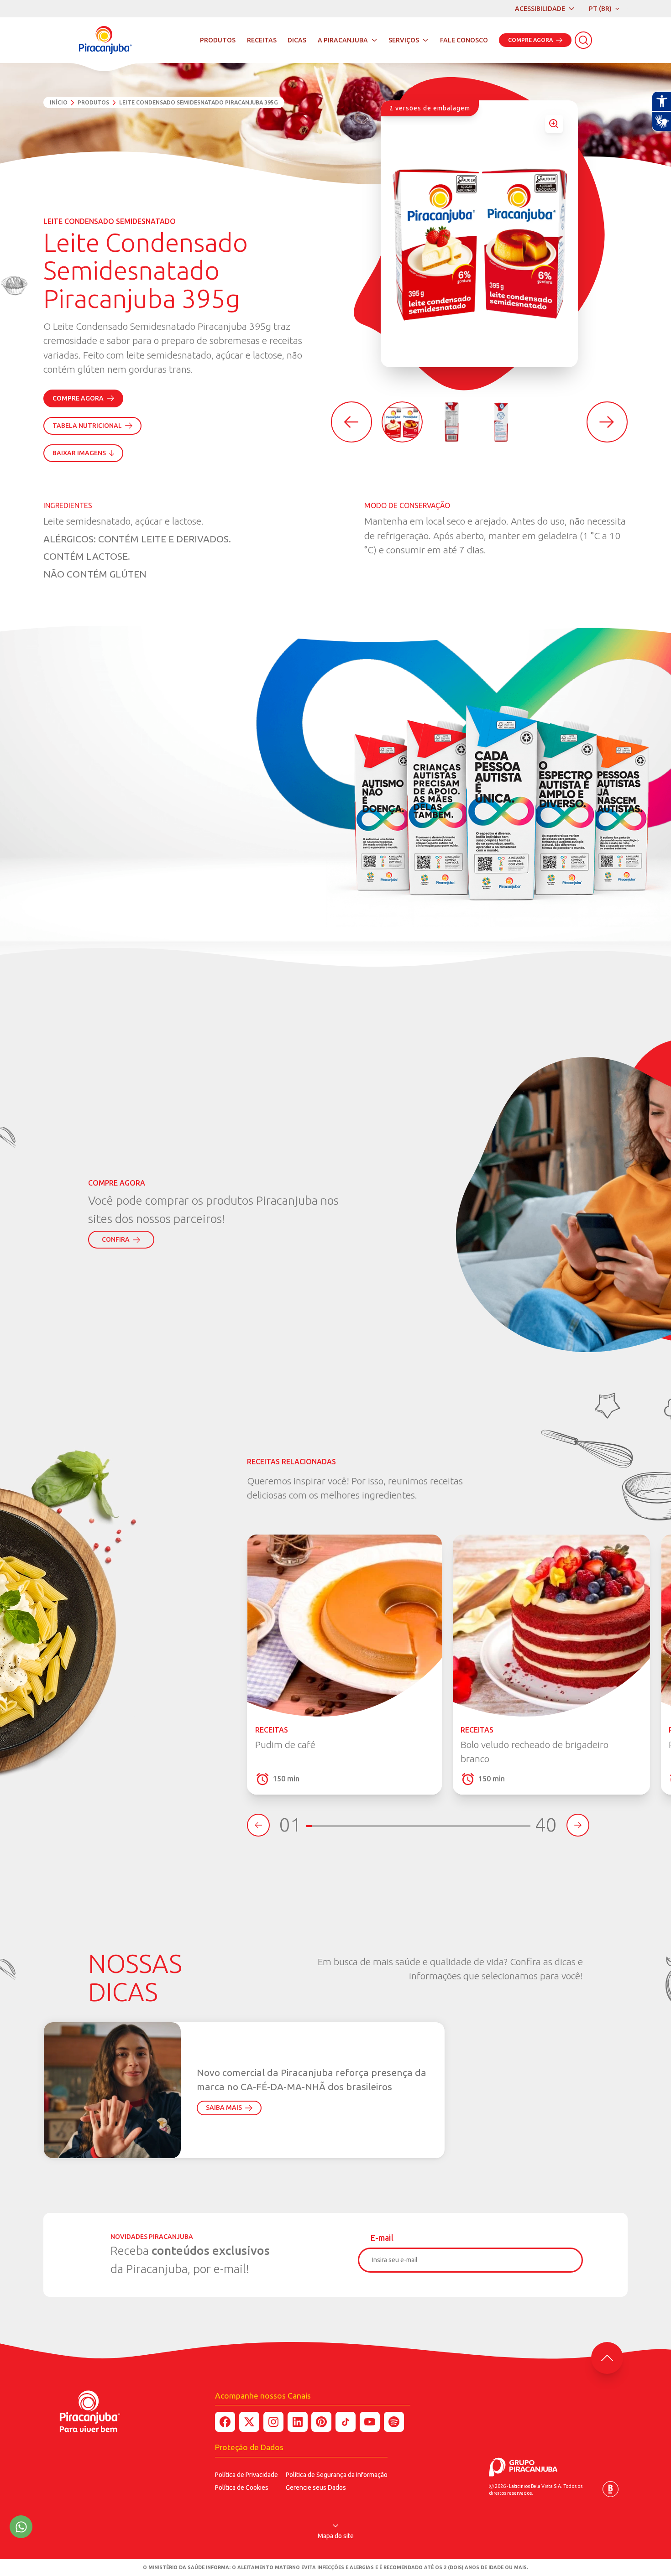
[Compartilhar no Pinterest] (321, 2422)
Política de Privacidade (246, 2475)
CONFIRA (116, 1239)
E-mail (382, 2238)
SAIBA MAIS (224, 2108)
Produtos (93, 102)
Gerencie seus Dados (316, 2488)
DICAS (297, 40)
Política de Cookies (242, 2488)
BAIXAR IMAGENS (79, 453)
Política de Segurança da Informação (337, 2475)
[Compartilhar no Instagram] (273, 2422)
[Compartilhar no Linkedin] (298, 2422)
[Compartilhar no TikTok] (346, 2422)
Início (59, 102)
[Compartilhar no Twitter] (249, 2422)
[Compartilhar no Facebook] (225, 2422)
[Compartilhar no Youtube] (370, 2422)
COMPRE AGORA (530, 40)
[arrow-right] (607, 422)
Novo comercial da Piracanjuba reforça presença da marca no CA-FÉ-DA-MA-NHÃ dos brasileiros (312, 2080)
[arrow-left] (351, 422)
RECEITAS (262, 40)
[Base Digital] (611, 2489)
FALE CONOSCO (464, 40)
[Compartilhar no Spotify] (394, 2422)
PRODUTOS (218, 40)
